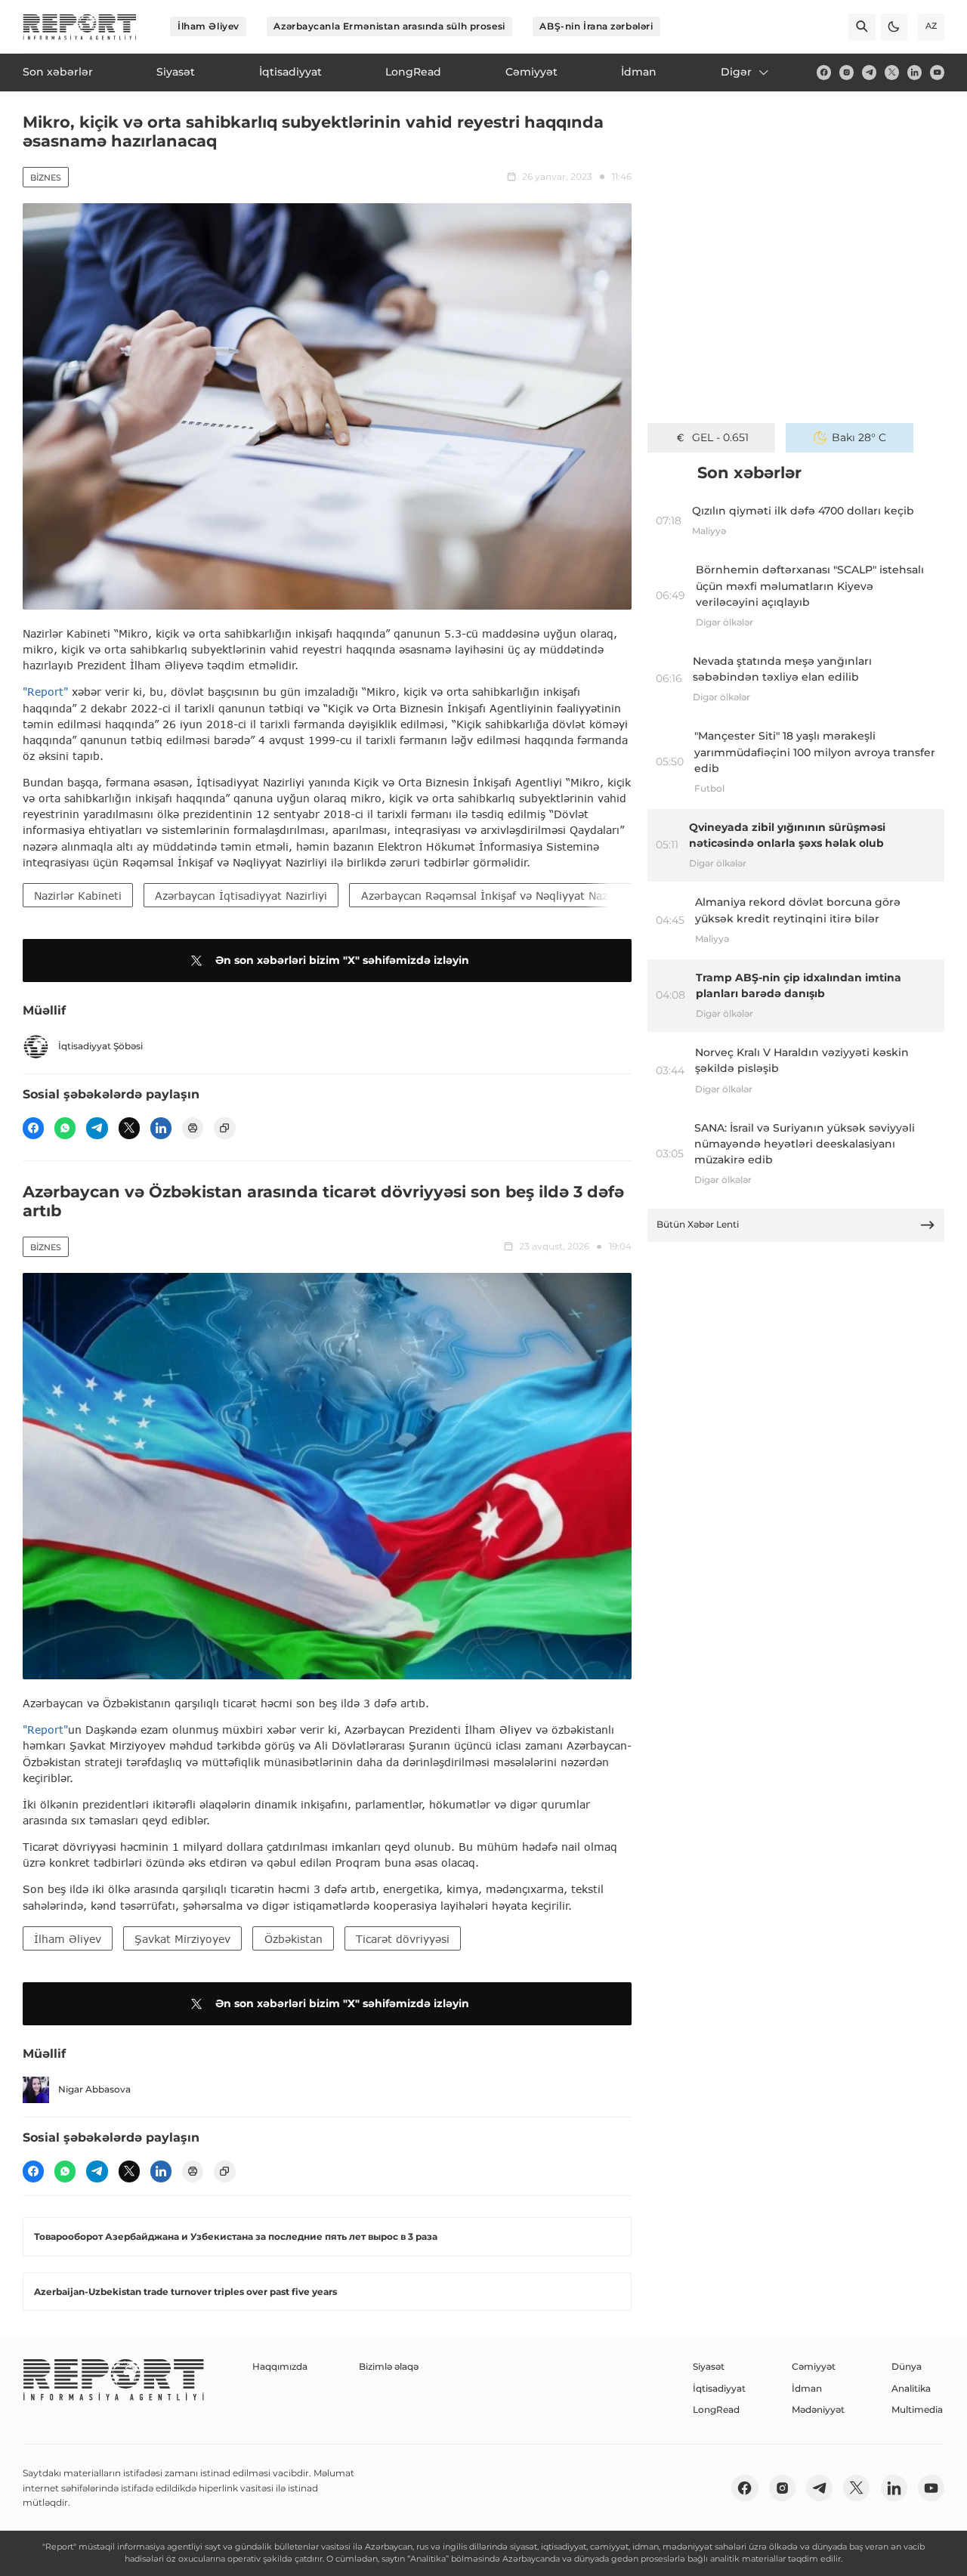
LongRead (716, 2409)
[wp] (65, 1128)
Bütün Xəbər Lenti (698, 1224)
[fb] (824, 72)
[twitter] (892, 72)
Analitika (911, 2388)
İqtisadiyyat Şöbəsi (100, 1046)
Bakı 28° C (859, 437)
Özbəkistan (293, 1939)
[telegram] (869, 72)
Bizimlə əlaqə (389, 2366)
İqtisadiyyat (719, 2388)
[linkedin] (914, 72)
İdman (807, 2388)
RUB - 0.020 (720, 437)
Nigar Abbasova (94, 2089)
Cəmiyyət (814, 2366)
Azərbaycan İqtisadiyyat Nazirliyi (241, 896)
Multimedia (917, 2409)
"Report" (45, 692)
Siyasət (709, 2366)
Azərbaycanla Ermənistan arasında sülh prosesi (389, 26)
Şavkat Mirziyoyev (182, 1939)
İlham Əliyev (209, 26)
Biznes (46, 178)
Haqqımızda (280, 2366)
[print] (193, 1128)
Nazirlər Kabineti (78, 896)
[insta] (847, 72)
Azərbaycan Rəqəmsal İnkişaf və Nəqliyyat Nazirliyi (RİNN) (516, 896)
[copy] (224, 1128)
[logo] (80, 27)
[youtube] (937, 72)
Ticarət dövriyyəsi (403, 1939)
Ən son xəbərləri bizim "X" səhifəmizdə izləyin (342, 960)
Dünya (907, 2366)
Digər (736, 72)
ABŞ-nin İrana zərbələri (596, 26)
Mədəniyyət (818, 2409)
